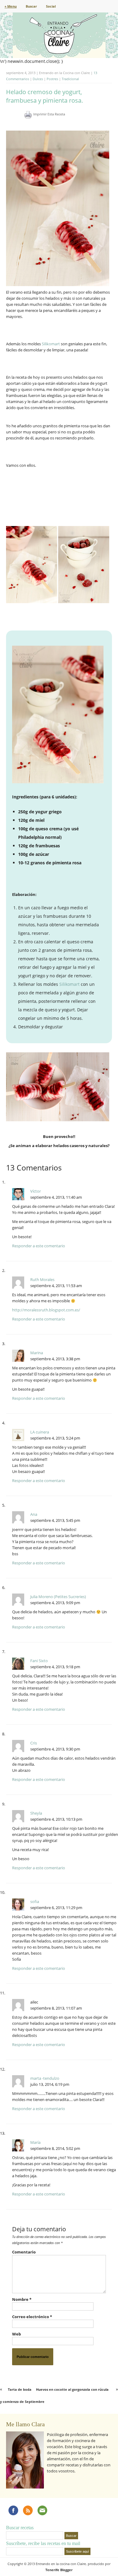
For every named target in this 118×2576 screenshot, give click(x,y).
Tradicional (70, 79)
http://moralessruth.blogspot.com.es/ (46, 1310)
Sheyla (36, 1813)
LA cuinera (40, 1432)
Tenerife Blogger (59, 2570)
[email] (42, 2510)
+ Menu (11, 6)
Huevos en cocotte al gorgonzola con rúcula (72, 2389)
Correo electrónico (32, 2317)
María (35, 2142)
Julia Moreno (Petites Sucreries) (58, 1597)
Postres (52, 79)
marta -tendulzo (45, 2078)
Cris (34, 1743)
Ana (34, 1514)
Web (16, 2334)
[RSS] (28, 2510)
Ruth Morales (42, 1279)
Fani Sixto (39, 1661)
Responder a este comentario (39, 1246)
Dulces (38, 79)
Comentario (24, 2252)
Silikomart (51, 344)
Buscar (31, 6)
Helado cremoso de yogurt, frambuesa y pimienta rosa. (44, 96)
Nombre (22, 2299)
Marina (37, 1353)
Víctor (36, 1191)
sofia (35, 1901)
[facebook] (13, 2510)
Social (51, 6)
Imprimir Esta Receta (49, 114)
